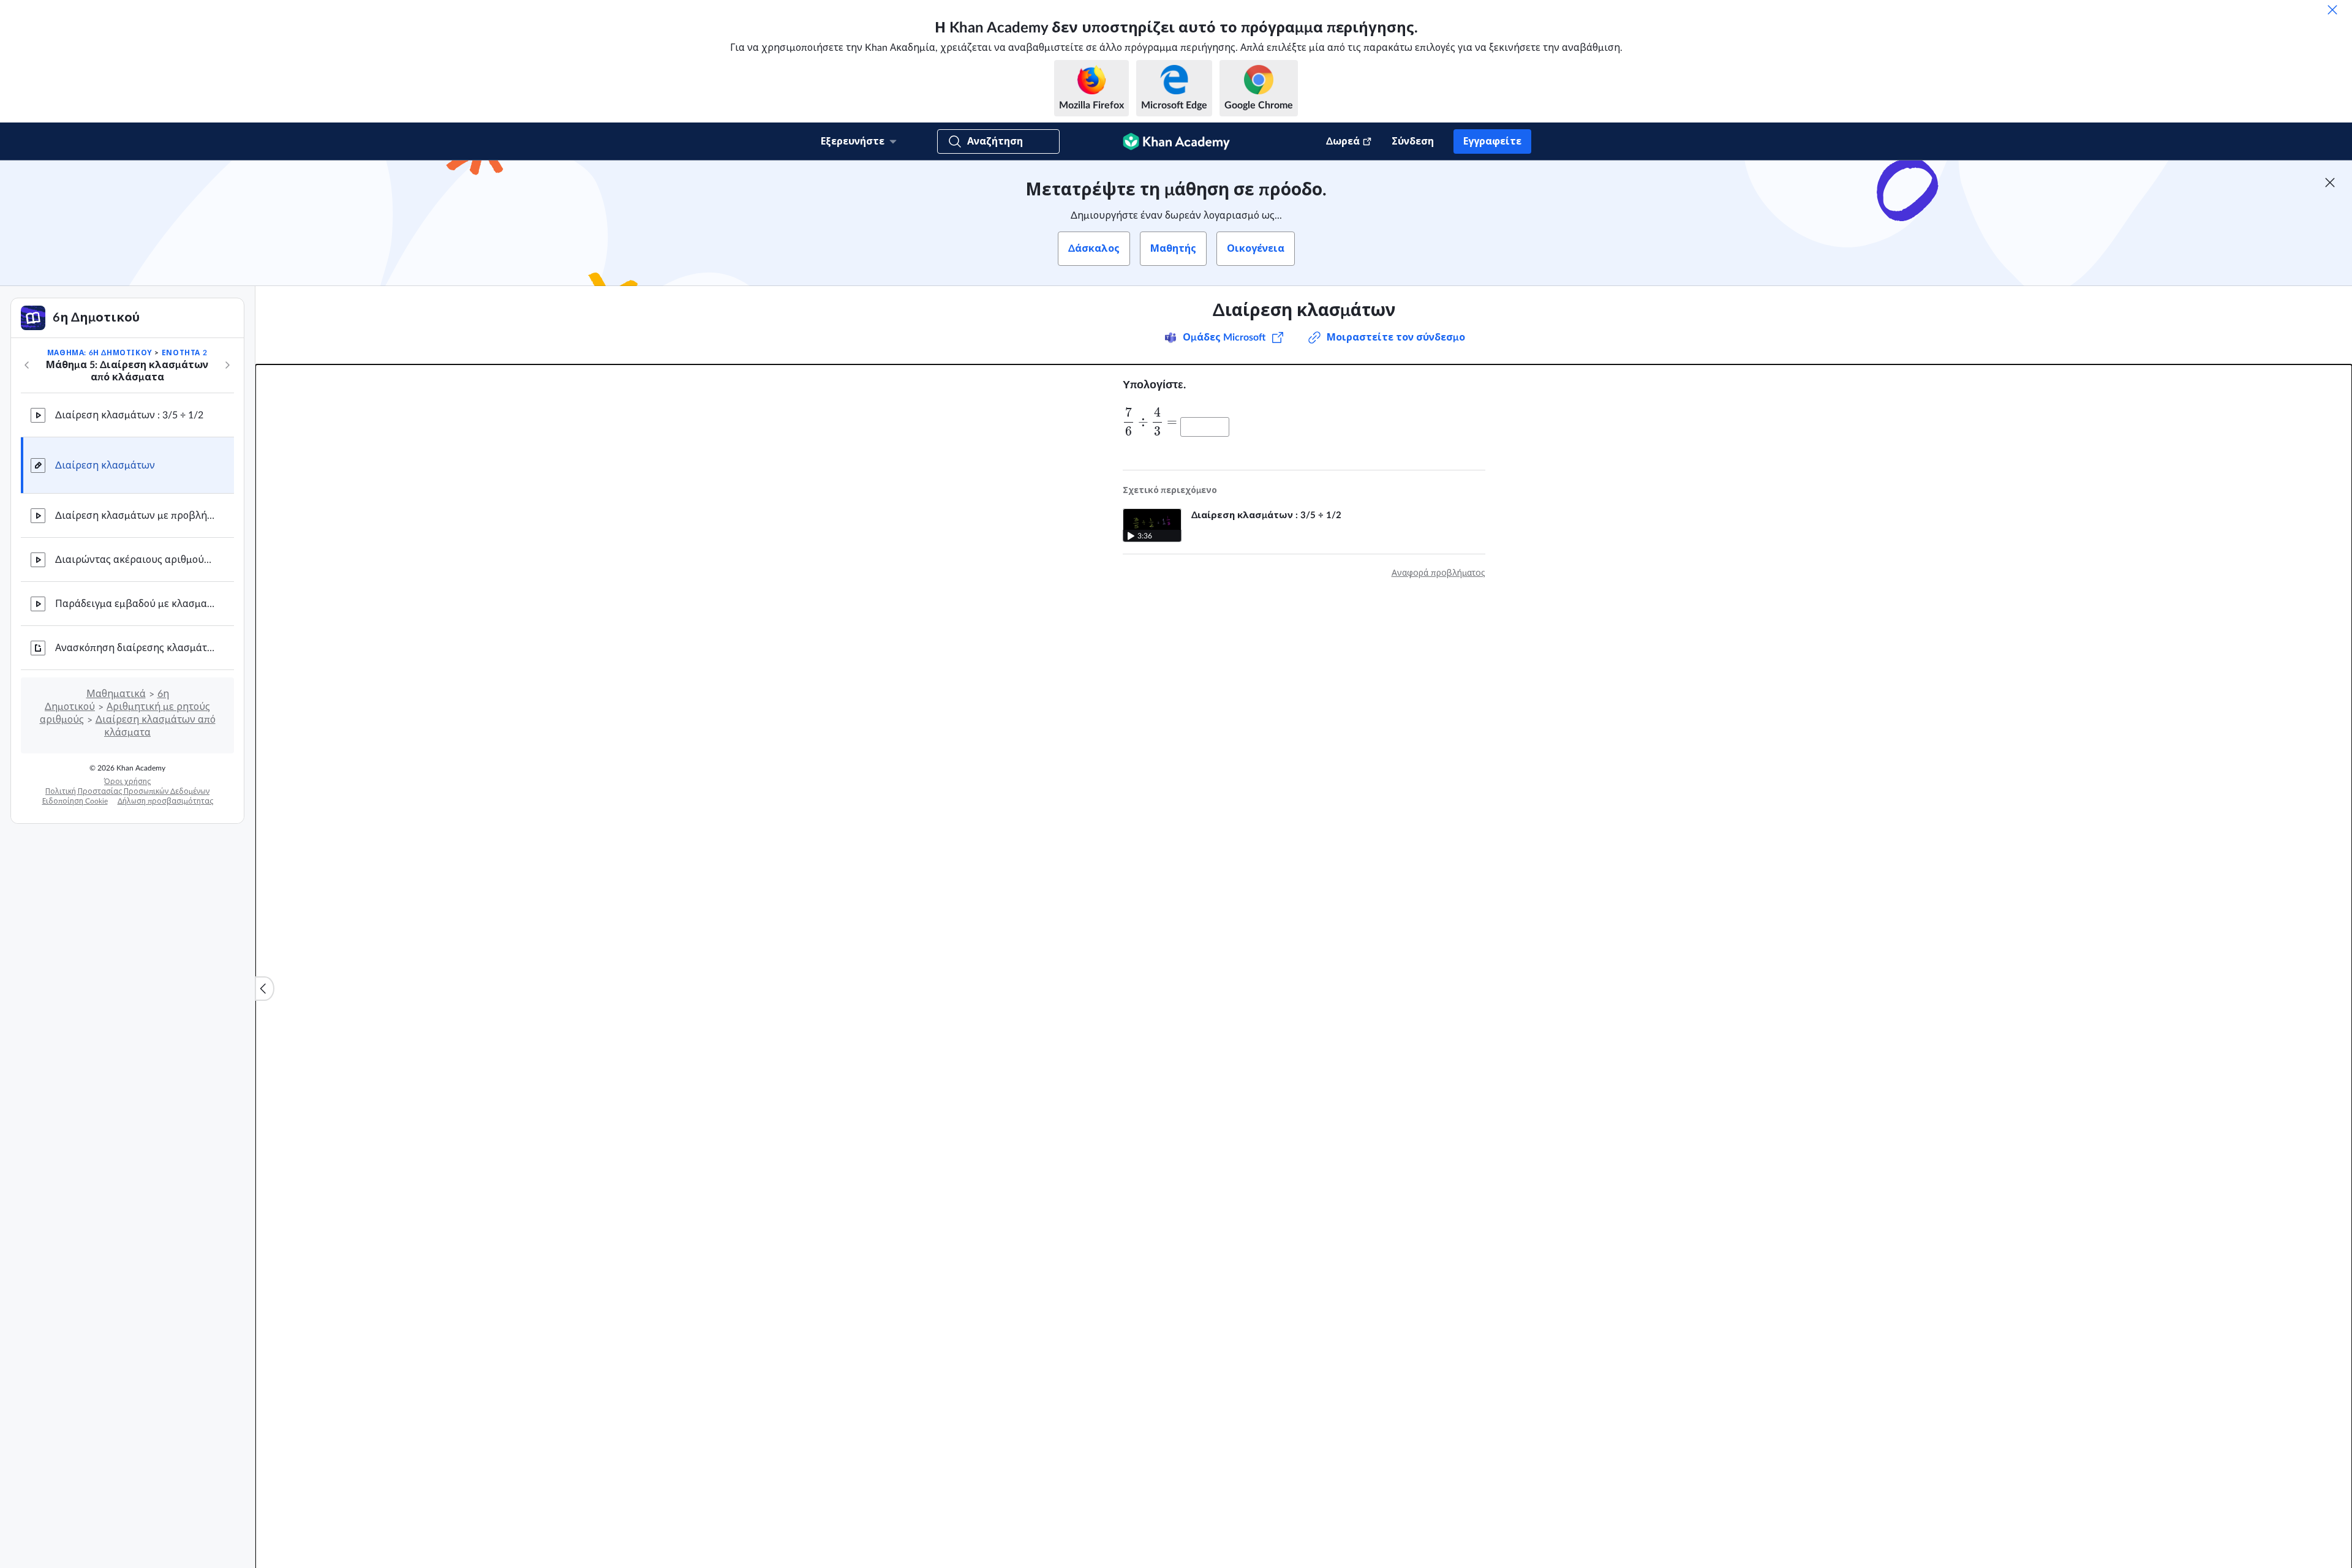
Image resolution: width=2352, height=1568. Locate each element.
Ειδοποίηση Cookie (75, 801)
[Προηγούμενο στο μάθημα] (27, 365)
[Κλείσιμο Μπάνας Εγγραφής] (2330, 183)
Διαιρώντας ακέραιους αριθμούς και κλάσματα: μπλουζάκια (135, 560)
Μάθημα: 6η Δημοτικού (100, 353)
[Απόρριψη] (2332, 10)
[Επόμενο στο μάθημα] (227, 365)
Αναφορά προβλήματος (1438, 573)
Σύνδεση (1413, 141)
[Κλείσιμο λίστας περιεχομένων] (265, 989)
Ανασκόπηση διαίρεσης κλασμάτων (135, 648)
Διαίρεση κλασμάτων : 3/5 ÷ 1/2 (129, 415)
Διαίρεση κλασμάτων (105, 466)
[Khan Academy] (1176, 141)
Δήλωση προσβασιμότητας (165, 801)
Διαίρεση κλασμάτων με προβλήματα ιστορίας (135, 516)
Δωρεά (1343, 141)
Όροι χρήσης (127, 782)
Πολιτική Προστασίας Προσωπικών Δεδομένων (127, 791)
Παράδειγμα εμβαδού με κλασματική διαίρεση (135, 604)
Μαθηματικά (116, 694)
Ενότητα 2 (184, 353)
